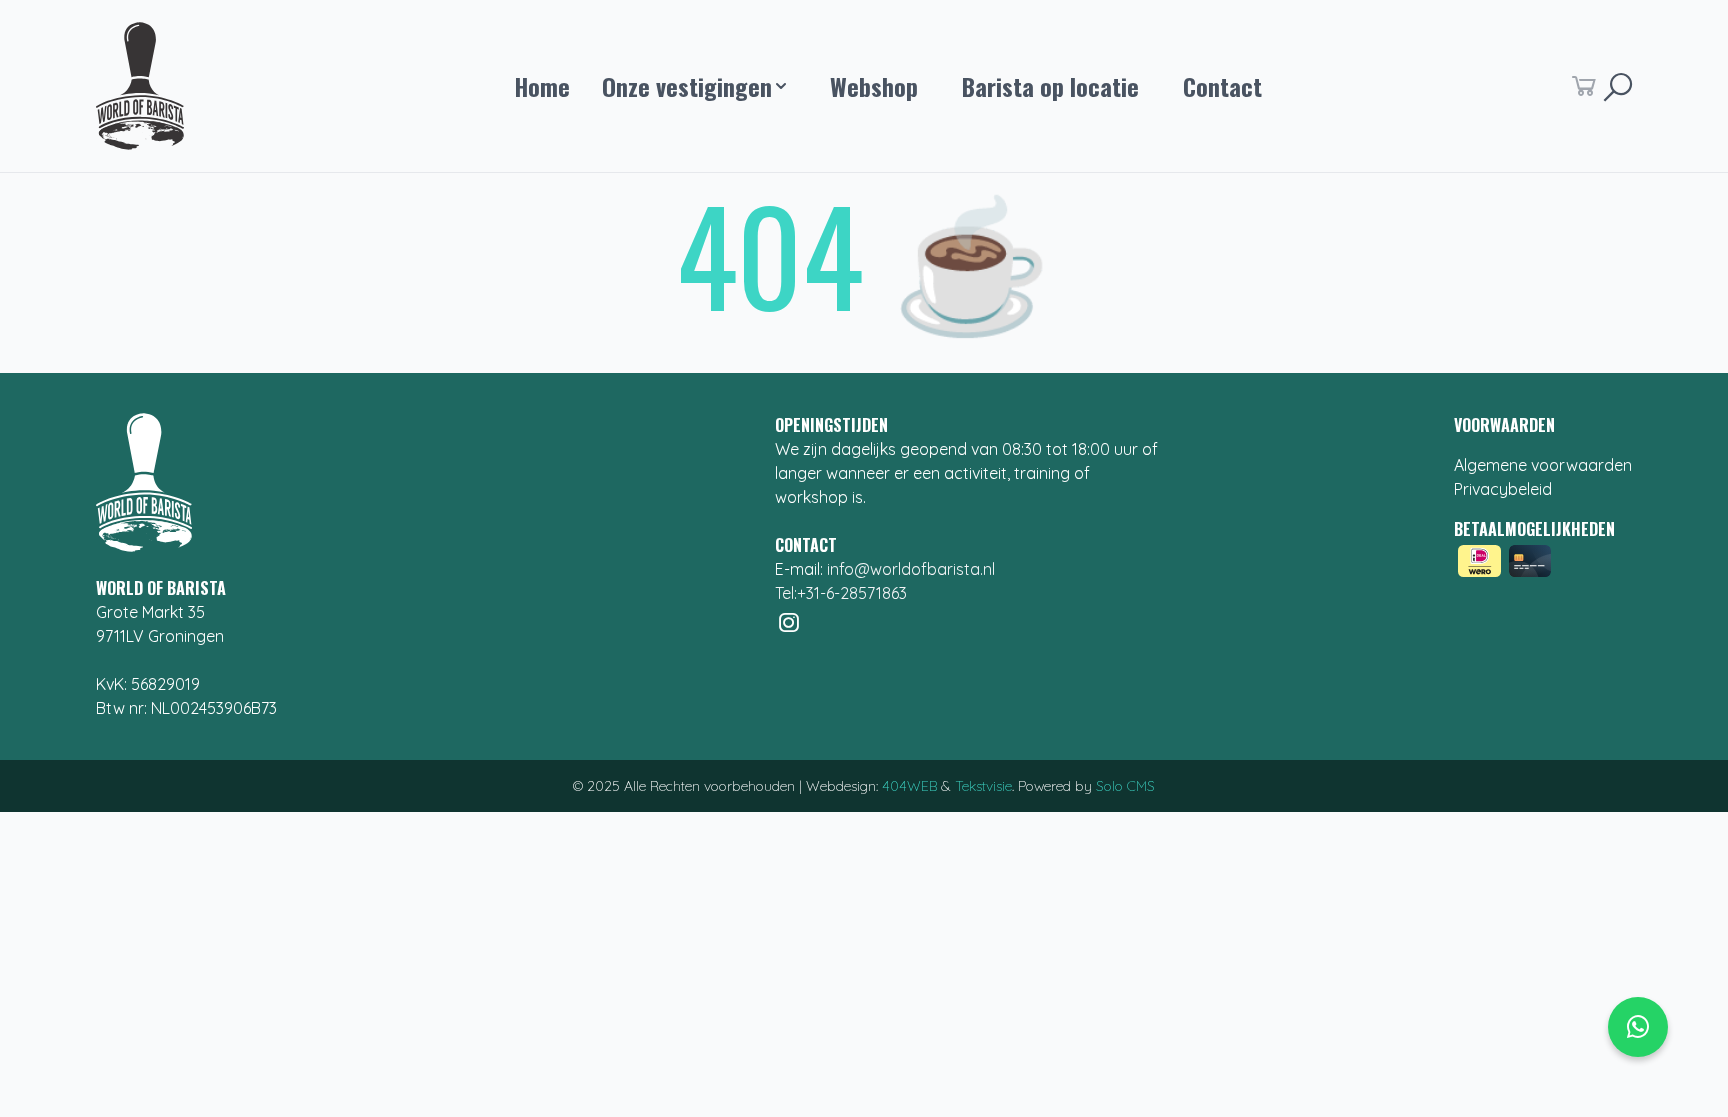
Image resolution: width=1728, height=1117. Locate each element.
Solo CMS (1125, 786)
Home (542, 86)
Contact (1222, 86)
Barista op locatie (1050, 86)
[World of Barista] (146, 86)
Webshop (874, 86)
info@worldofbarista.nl (911, 569)
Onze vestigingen (693, 86)
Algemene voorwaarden (1543, 465)
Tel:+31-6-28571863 (841, 593)
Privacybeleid (1503, 489)
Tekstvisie (983, 786)
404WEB (909, 786)
